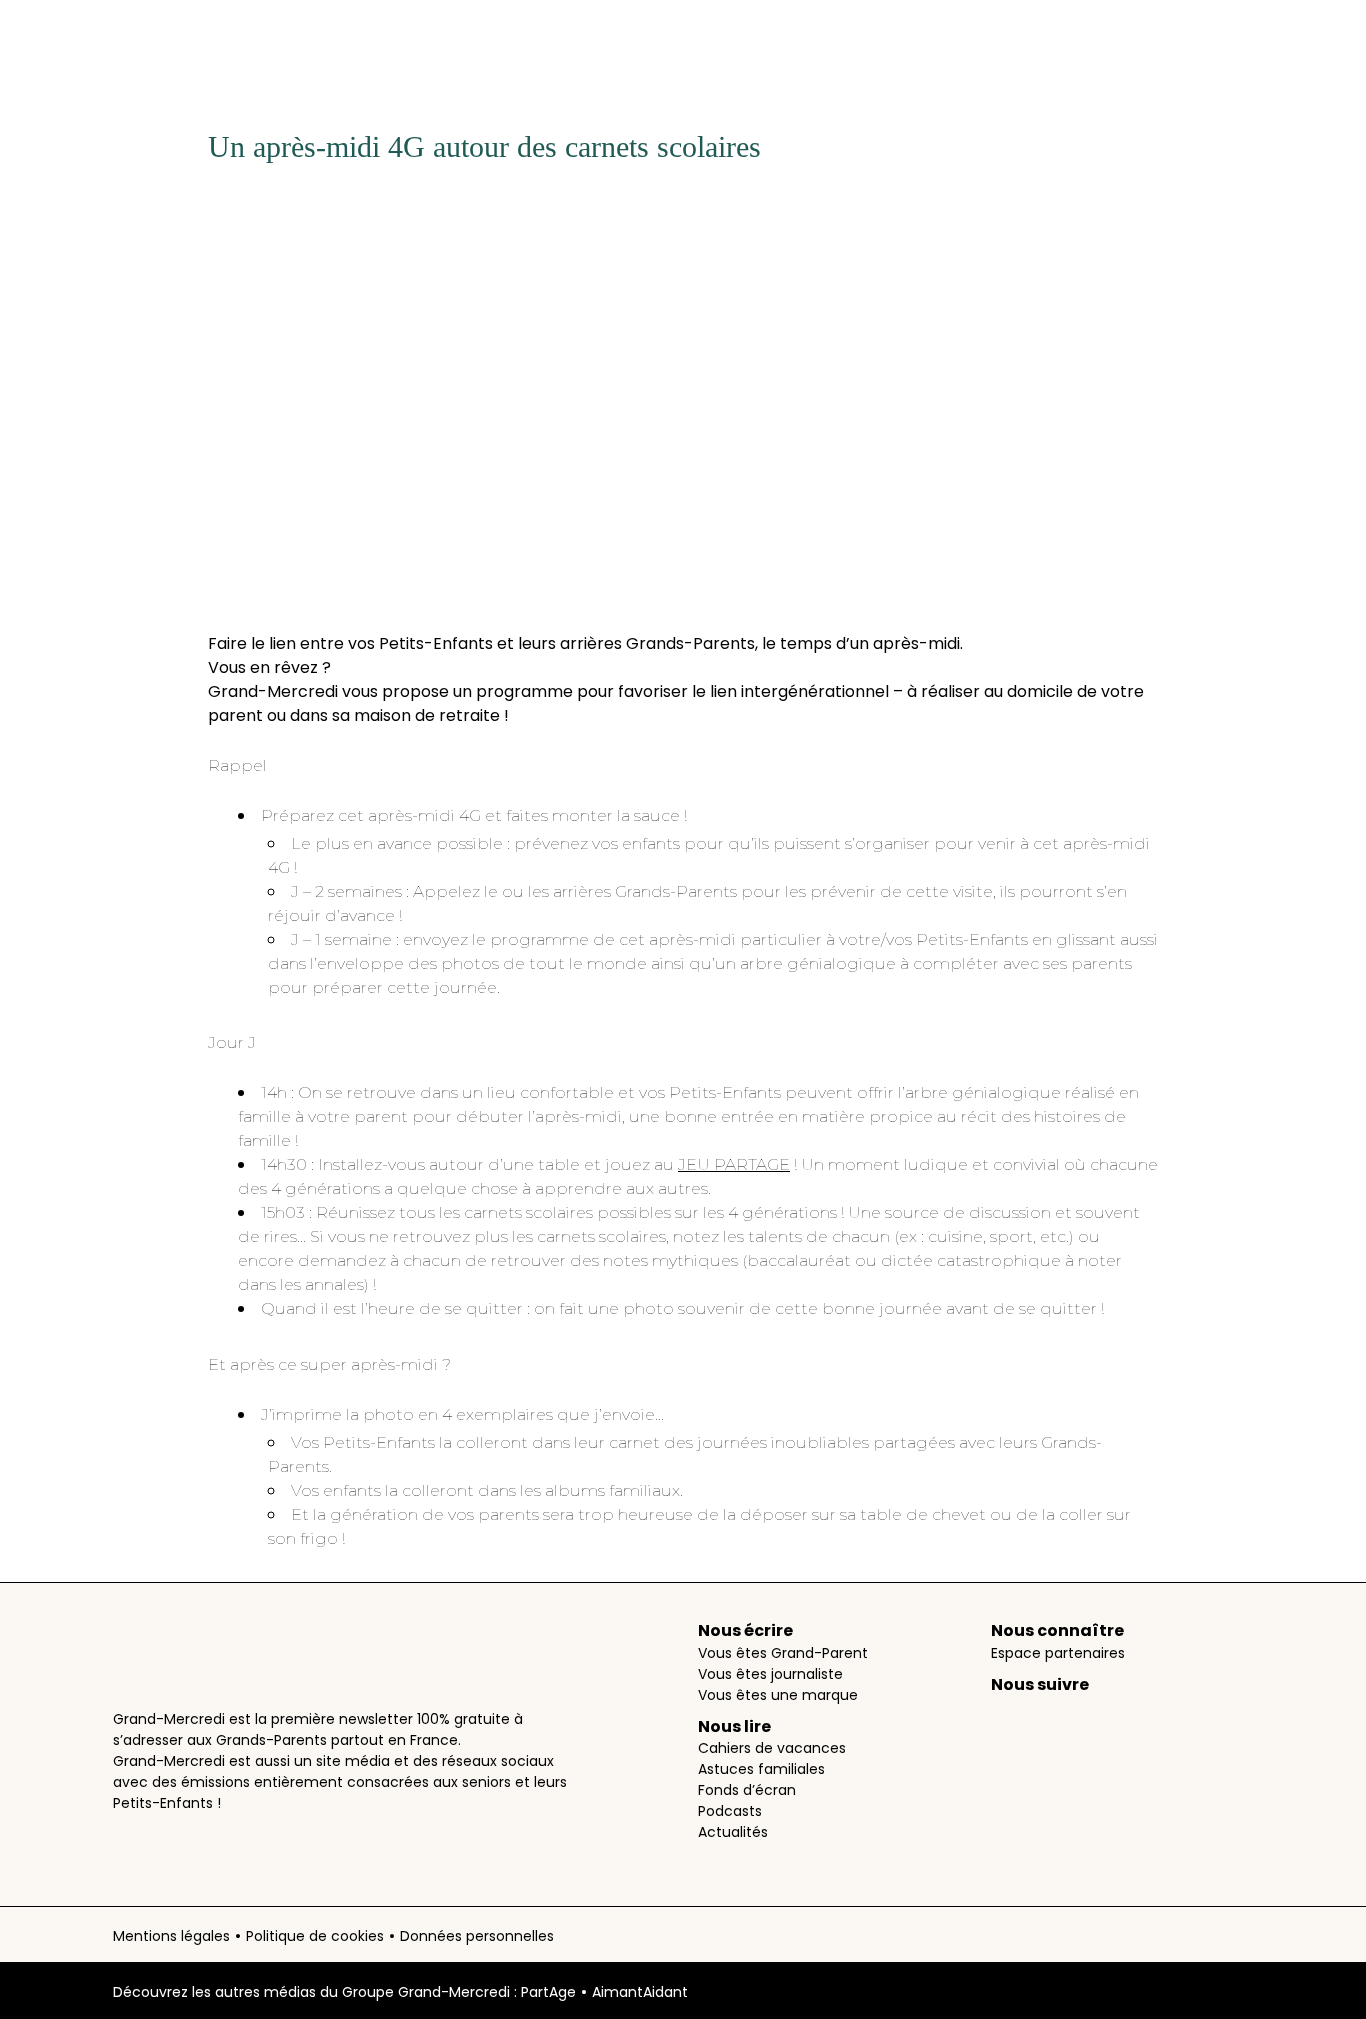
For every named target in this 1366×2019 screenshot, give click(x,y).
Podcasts (730, 1811)
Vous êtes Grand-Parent (783, 1653)
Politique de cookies (315, 1936)
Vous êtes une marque (778, 1695)
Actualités (733, 1832)
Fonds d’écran (747, 1790)
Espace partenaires (1058, 1653)
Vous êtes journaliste (770, 1674)
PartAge (548, 1992)
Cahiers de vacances (772, 1748)
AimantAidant (640, 1992)
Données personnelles (477, 1936)
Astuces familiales (761, 1769)
